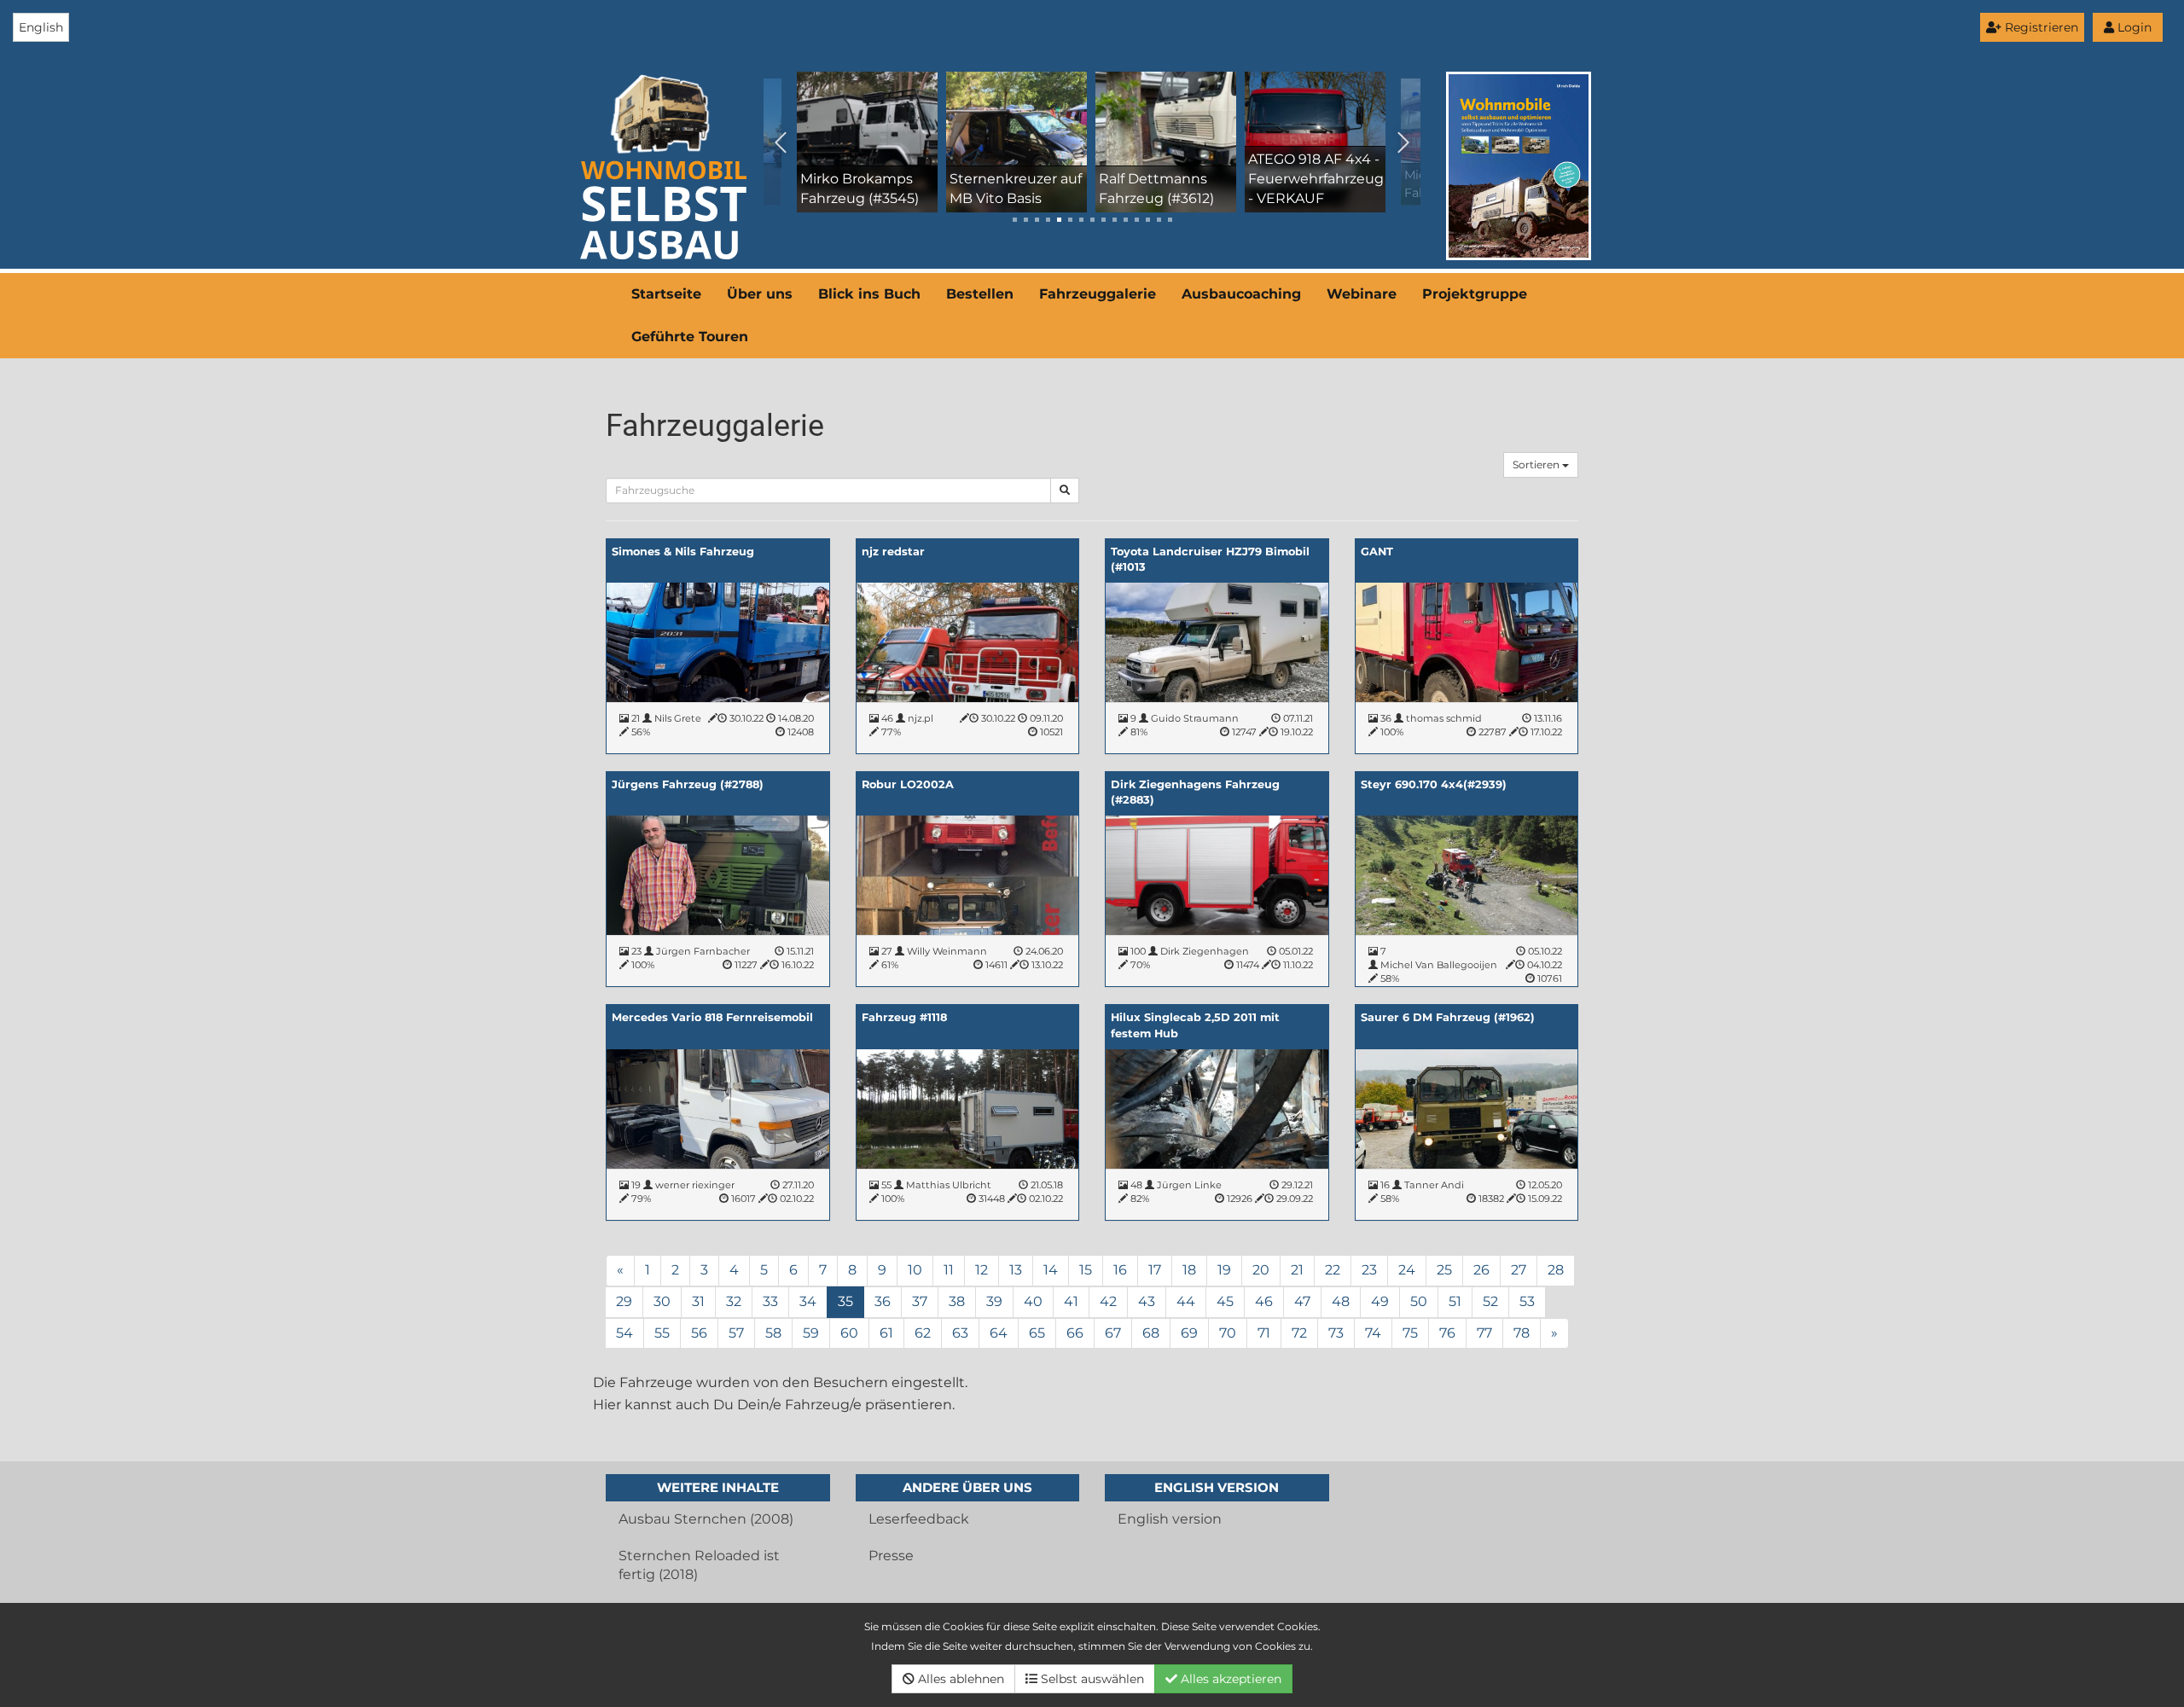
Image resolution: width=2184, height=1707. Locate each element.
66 (1075, 1333)
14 (1051, 1270)
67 (1113, 1333)
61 (886, 1333)
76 (1447, 1333)
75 (1410, 1333)
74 (1373, 1333)
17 (1155, 1270)
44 (1186, 1301)
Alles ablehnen (959, 1679)
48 (1341, 1301)
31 (698, 1301)
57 (736, 1333)
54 (624, 1333)
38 (957, 1301)
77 (1484, 1333)
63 (960, 1333)
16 (1120, 1270)
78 (1522, 1333)
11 (949, 1270)
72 (1299, 1333)
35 (845, 1301)
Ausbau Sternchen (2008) (706, 1519)
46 (1264, 1301)
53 (1527, 1301)
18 (1189, 1270)
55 (662, 1333)
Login (2133, 27)
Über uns (760, 294)
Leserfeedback (919, 1519)
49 (1380, 1301)
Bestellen (980, 294)
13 (1016, 1270)
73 (1336, 1333)
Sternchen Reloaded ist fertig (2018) (699, 1565)
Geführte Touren (690, 337)
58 (773, 1333)
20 (1261, 1270)
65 (1037, 1333)
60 (849, 1333)
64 (999, 1333)
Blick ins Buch (869, 294)
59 (811, 1333)
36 (883, 1301)
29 (624, 1301)
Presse (891, 1556)
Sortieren (1537, 464)
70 (1228, 1333)
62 (923, 1333)
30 (662, 1301)
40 (1033, 1301)
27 (1519, 1270)
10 (915, 1270)
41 (1071, 1301)
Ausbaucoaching (1241, 294)
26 (1481, 1270)
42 (1108, 1301)
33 (770, 1301)
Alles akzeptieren (1229, 1679)
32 (734, 1301)
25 (1444, 1270)
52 (1490, 1301)
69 (1189, 1333)
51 (1455, 1301)
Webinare (1362, 294)
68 (1151, 1333)
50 (1419, 1301)
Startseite (666, 294)
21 (1297, 1270)
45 (1225, 1301)
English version (1170, 1519)
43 (1147, 1301)
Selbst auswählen (1091, 1679)
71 (1264, 1333)
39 (994, 1301)
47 (1302, 1301)
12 (982, 1270)
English (41, 27)
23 (1369, 1270)
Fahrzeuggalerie (1098, 294)
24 (1407, 1270)
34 (808, 1301)
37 (920, 1301)
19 (1224, 1270)
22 (1333, 1270)
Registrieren (2040, 27)
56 (699, 1333)
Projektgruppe (1475, 294)
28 (1556, 1270)
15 (1086, 1270)
